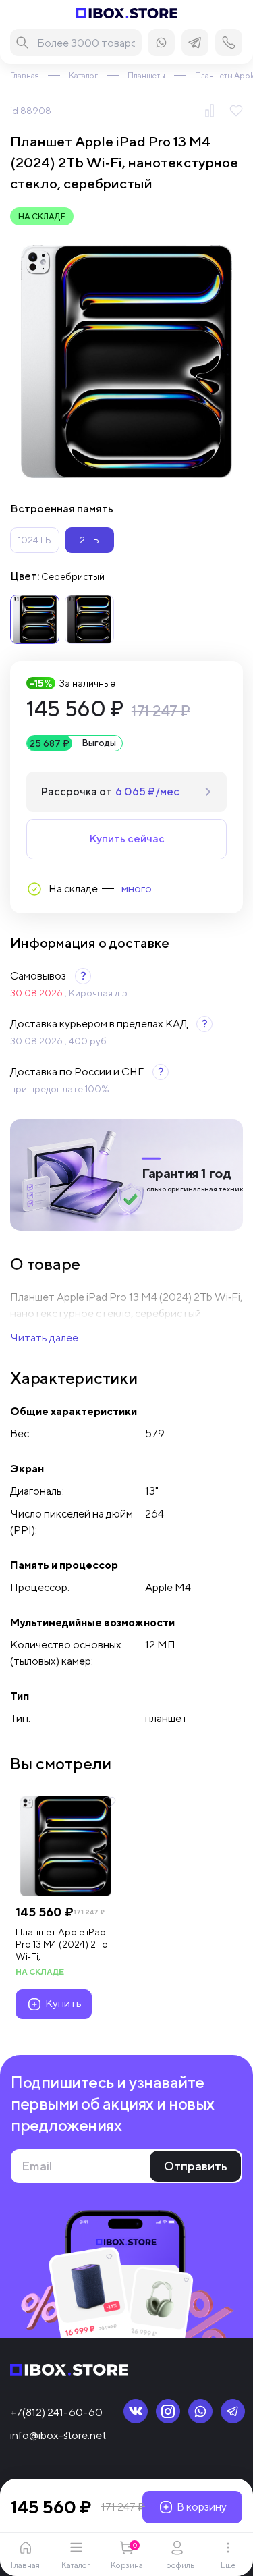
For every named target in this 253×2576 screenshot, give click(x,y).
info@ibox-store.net (58, 2435)
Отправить (196, 2166)
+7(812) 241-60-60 (56, 2412)
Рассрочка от (110, 791)
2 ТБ (89, 540)
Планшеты (146, 75)
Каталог (83, 75)
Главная (25, 75)
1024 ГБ (35, 540)
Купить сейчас (127, 839)
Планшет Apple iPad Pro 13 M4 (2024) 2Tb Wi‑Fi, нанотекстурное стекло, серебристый (64, 1944)
